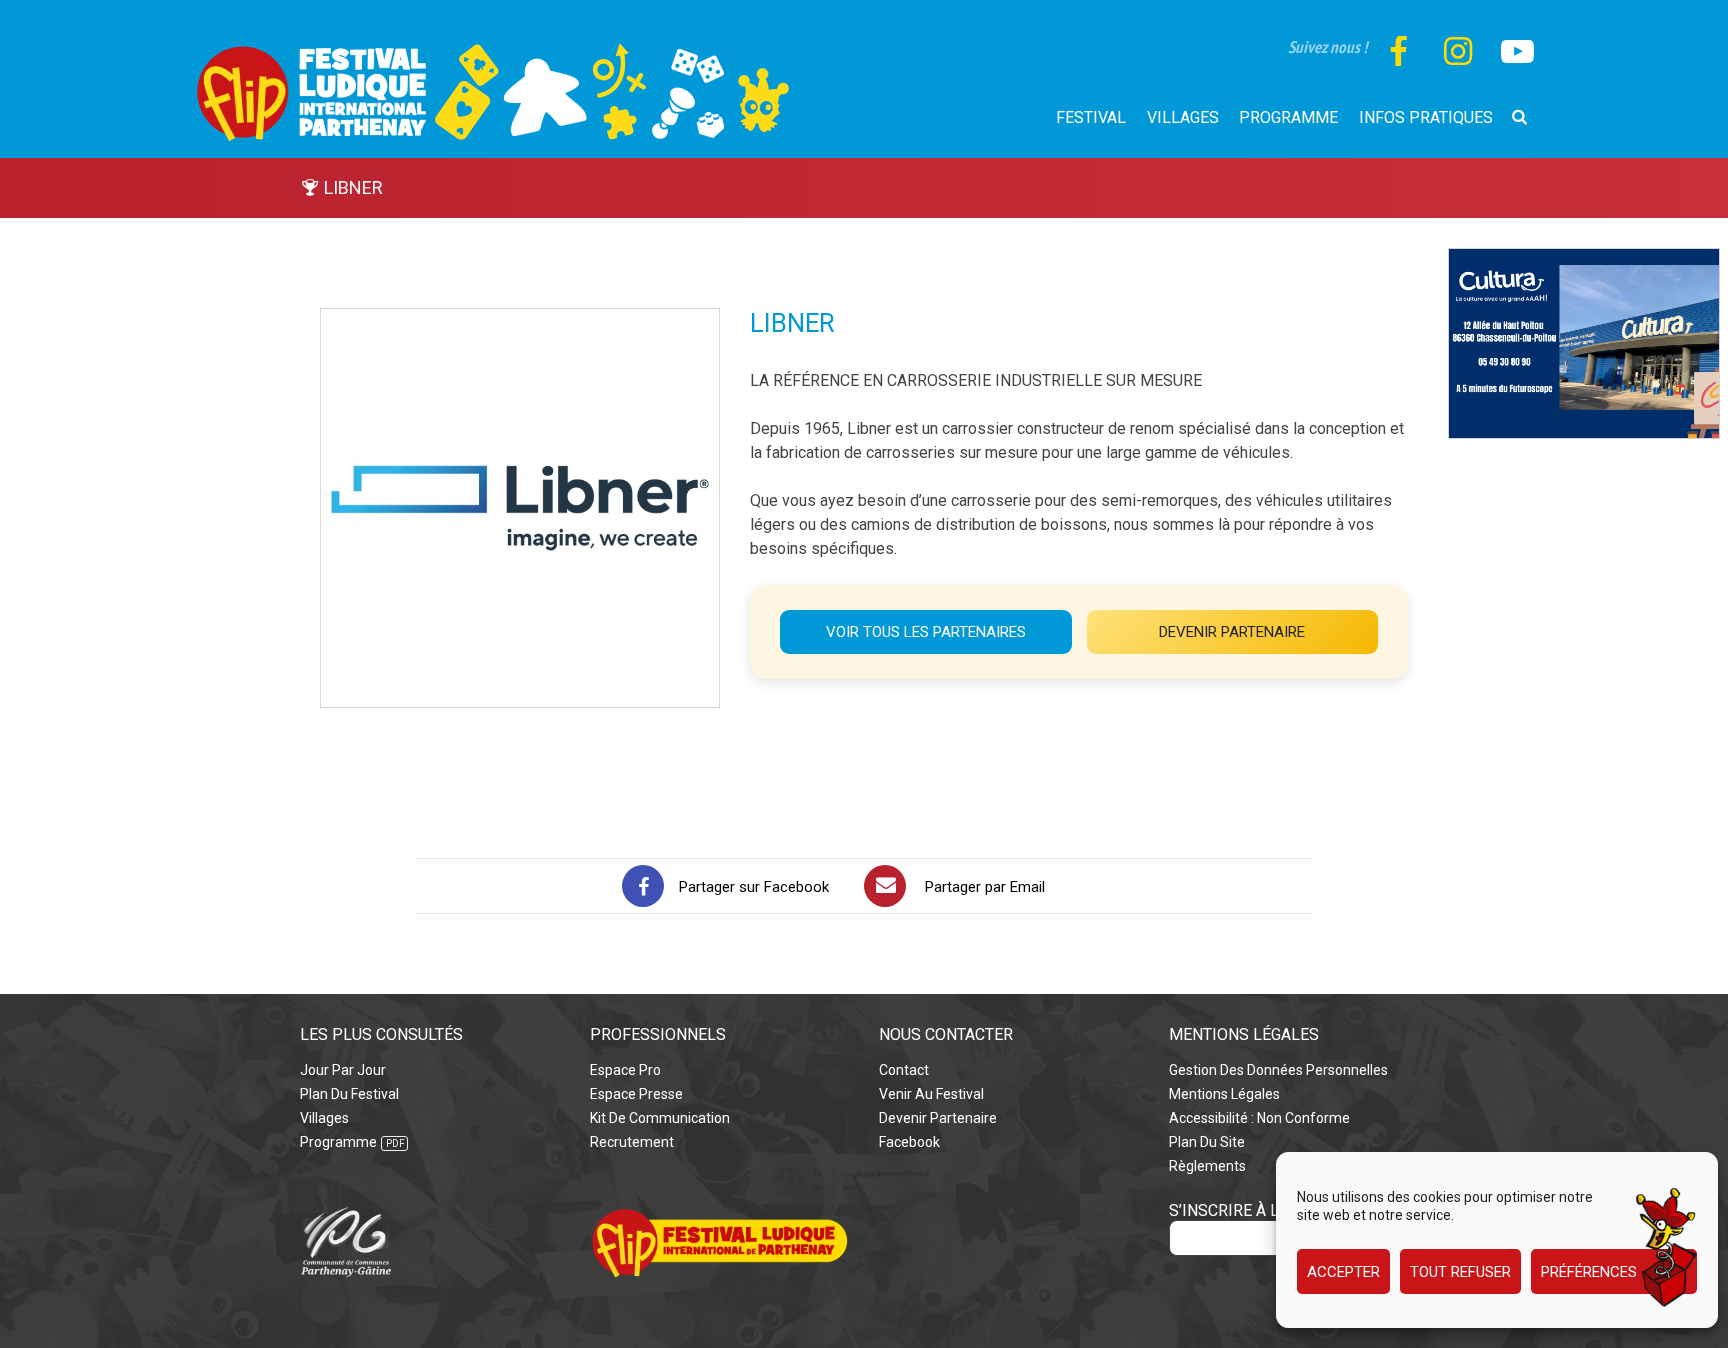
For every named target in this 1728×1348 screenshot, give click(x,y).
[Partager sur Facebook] (643, 886)
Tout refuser (1460, 1272)
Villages (324, 1118)
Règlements (1207, 1166)
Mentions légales (1224, 1094)
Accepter (1343, 1272)
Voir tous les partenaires (926, 632)
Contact (904, 1070)
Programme (338, 1142)
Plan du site (1207, 1142)
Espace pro (625, 1070)
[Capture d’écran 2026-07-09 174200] (1584, 259)
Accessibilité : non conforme (1259, 1118)
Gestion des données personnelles (1278, 1070)
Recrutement (632, 1142)
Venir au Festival (931, 1094)
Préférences (1589, 1272)
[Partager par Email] (885, 886)
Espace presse (636, 1094)
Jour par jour (343, 1070)
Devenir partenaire (1232, 632)
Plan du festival (349, 1094)
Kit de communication (660, 1118)
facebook (909, 1142)
